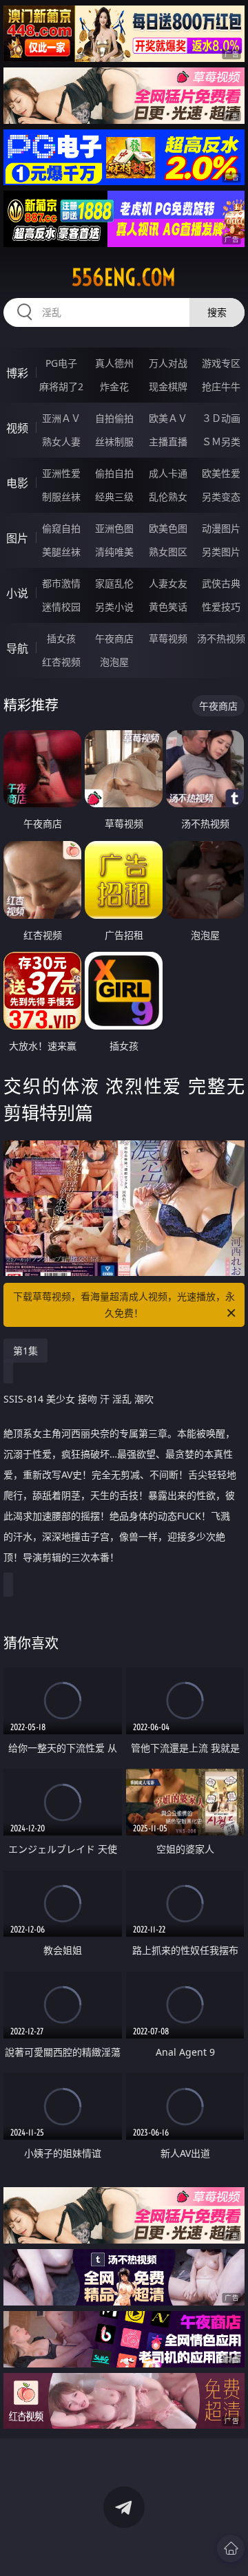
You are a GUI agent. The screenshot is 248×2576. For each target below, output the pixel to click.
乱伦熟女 (168, 497)
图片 (17, 538)
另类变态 (221, 497)
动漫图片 (221, 528)
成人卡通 (168, 473)
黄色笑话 (168, 607)
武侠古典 (221, 583)
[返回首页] (231, 2548)
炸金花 (114, 386)
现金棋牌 (168, 386)
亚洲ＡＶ (61, 418)
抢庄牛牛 (221, 386)
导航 (17, 648)
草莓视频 (168, 638)
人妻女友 (168, 583)
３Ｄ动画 (221, 418)
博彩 (17, 373)
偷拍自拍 (114, 473)
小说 (17, 593)
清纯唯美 (114, 552)
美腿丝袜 (61, 552)
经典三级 (114, 497)
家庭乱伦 (114, 583)
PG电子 (61, 363)
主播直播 (168, 441)
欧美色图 (168, 528)
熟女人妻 (61, 441)
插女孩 (61, 638)
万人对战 (168, 363)
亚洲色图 (114, 528)
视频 (17, 428)
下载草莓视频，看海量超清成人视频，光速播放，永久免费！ (124, 1305)
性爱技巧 (221, 607)
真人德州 (114, 363)
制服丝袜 (61, 497)
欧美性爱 (221, 473)
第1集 (25, 1351)
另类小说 (114, 607)
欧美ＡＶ (168, 418)
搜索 (217, 312)
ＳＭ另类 (221, 441)
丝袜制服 (114, 441)
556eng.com (124, 277)
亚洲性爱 (61, 473)
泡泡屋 (114, 662)
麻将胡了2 (61, 386)
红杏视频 (61, 662)
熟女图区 (168, 552)
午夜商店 (114, 638)
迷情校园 (61, 607)
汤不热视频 (221, 638)
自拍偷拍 (114, 418)
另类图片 (221, 552)
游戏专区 (221, 363)
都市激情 (61, 583)
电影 (17, 483)
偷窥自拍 (61, 528)
